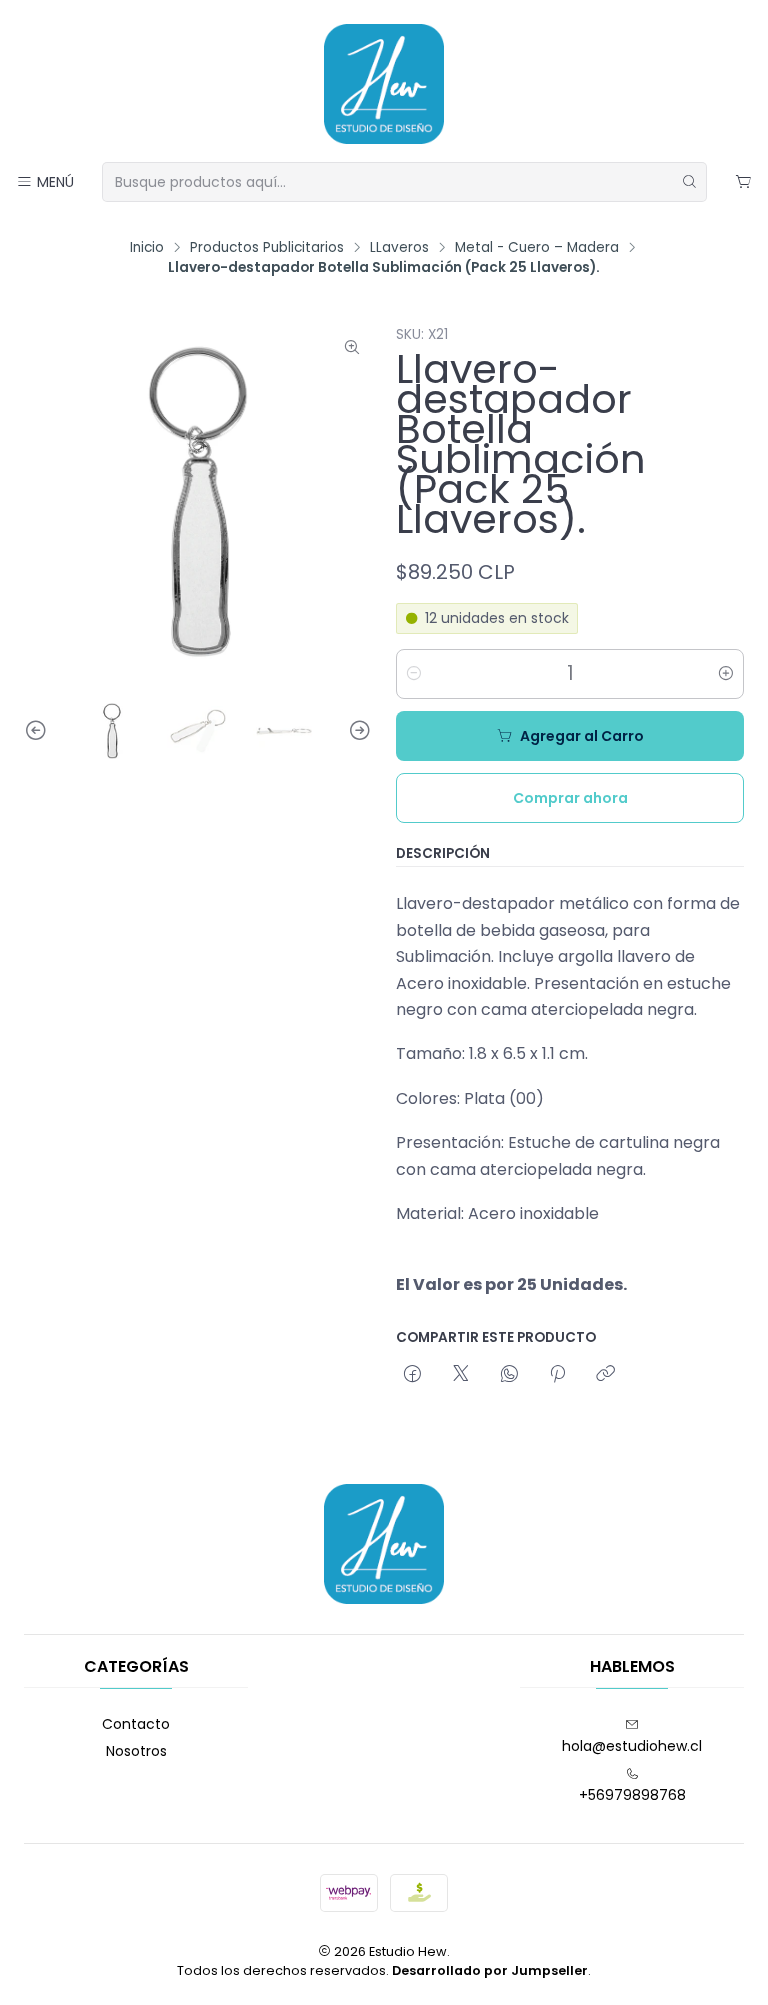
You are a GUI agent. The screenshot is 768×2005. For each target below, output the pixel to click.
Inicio (147, 248)
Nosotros (136, 1751)
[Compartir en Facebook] (412, 1375)
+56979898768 (632, 1795)
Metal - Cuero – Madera (537, 248)
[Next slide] (357, 731)
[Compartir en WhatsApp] (509, 1375)
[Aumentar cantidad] (726, 674)
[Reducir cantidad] (414, 674)
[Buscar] (690, 182)
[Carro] (743, 182)
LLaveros (399, 248)
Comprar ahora (570, 798)
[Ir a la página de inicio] (384, 84)
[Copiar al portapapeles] (605, 1375)
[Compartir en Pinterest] (557, 1375)
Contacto (136, 1724)
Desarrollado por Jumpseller (490, 1970)
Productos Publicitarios (267, 248)
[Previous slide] (39, 731)
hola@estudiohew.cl (632, 1746)
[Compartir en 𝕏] (461, 1375)
